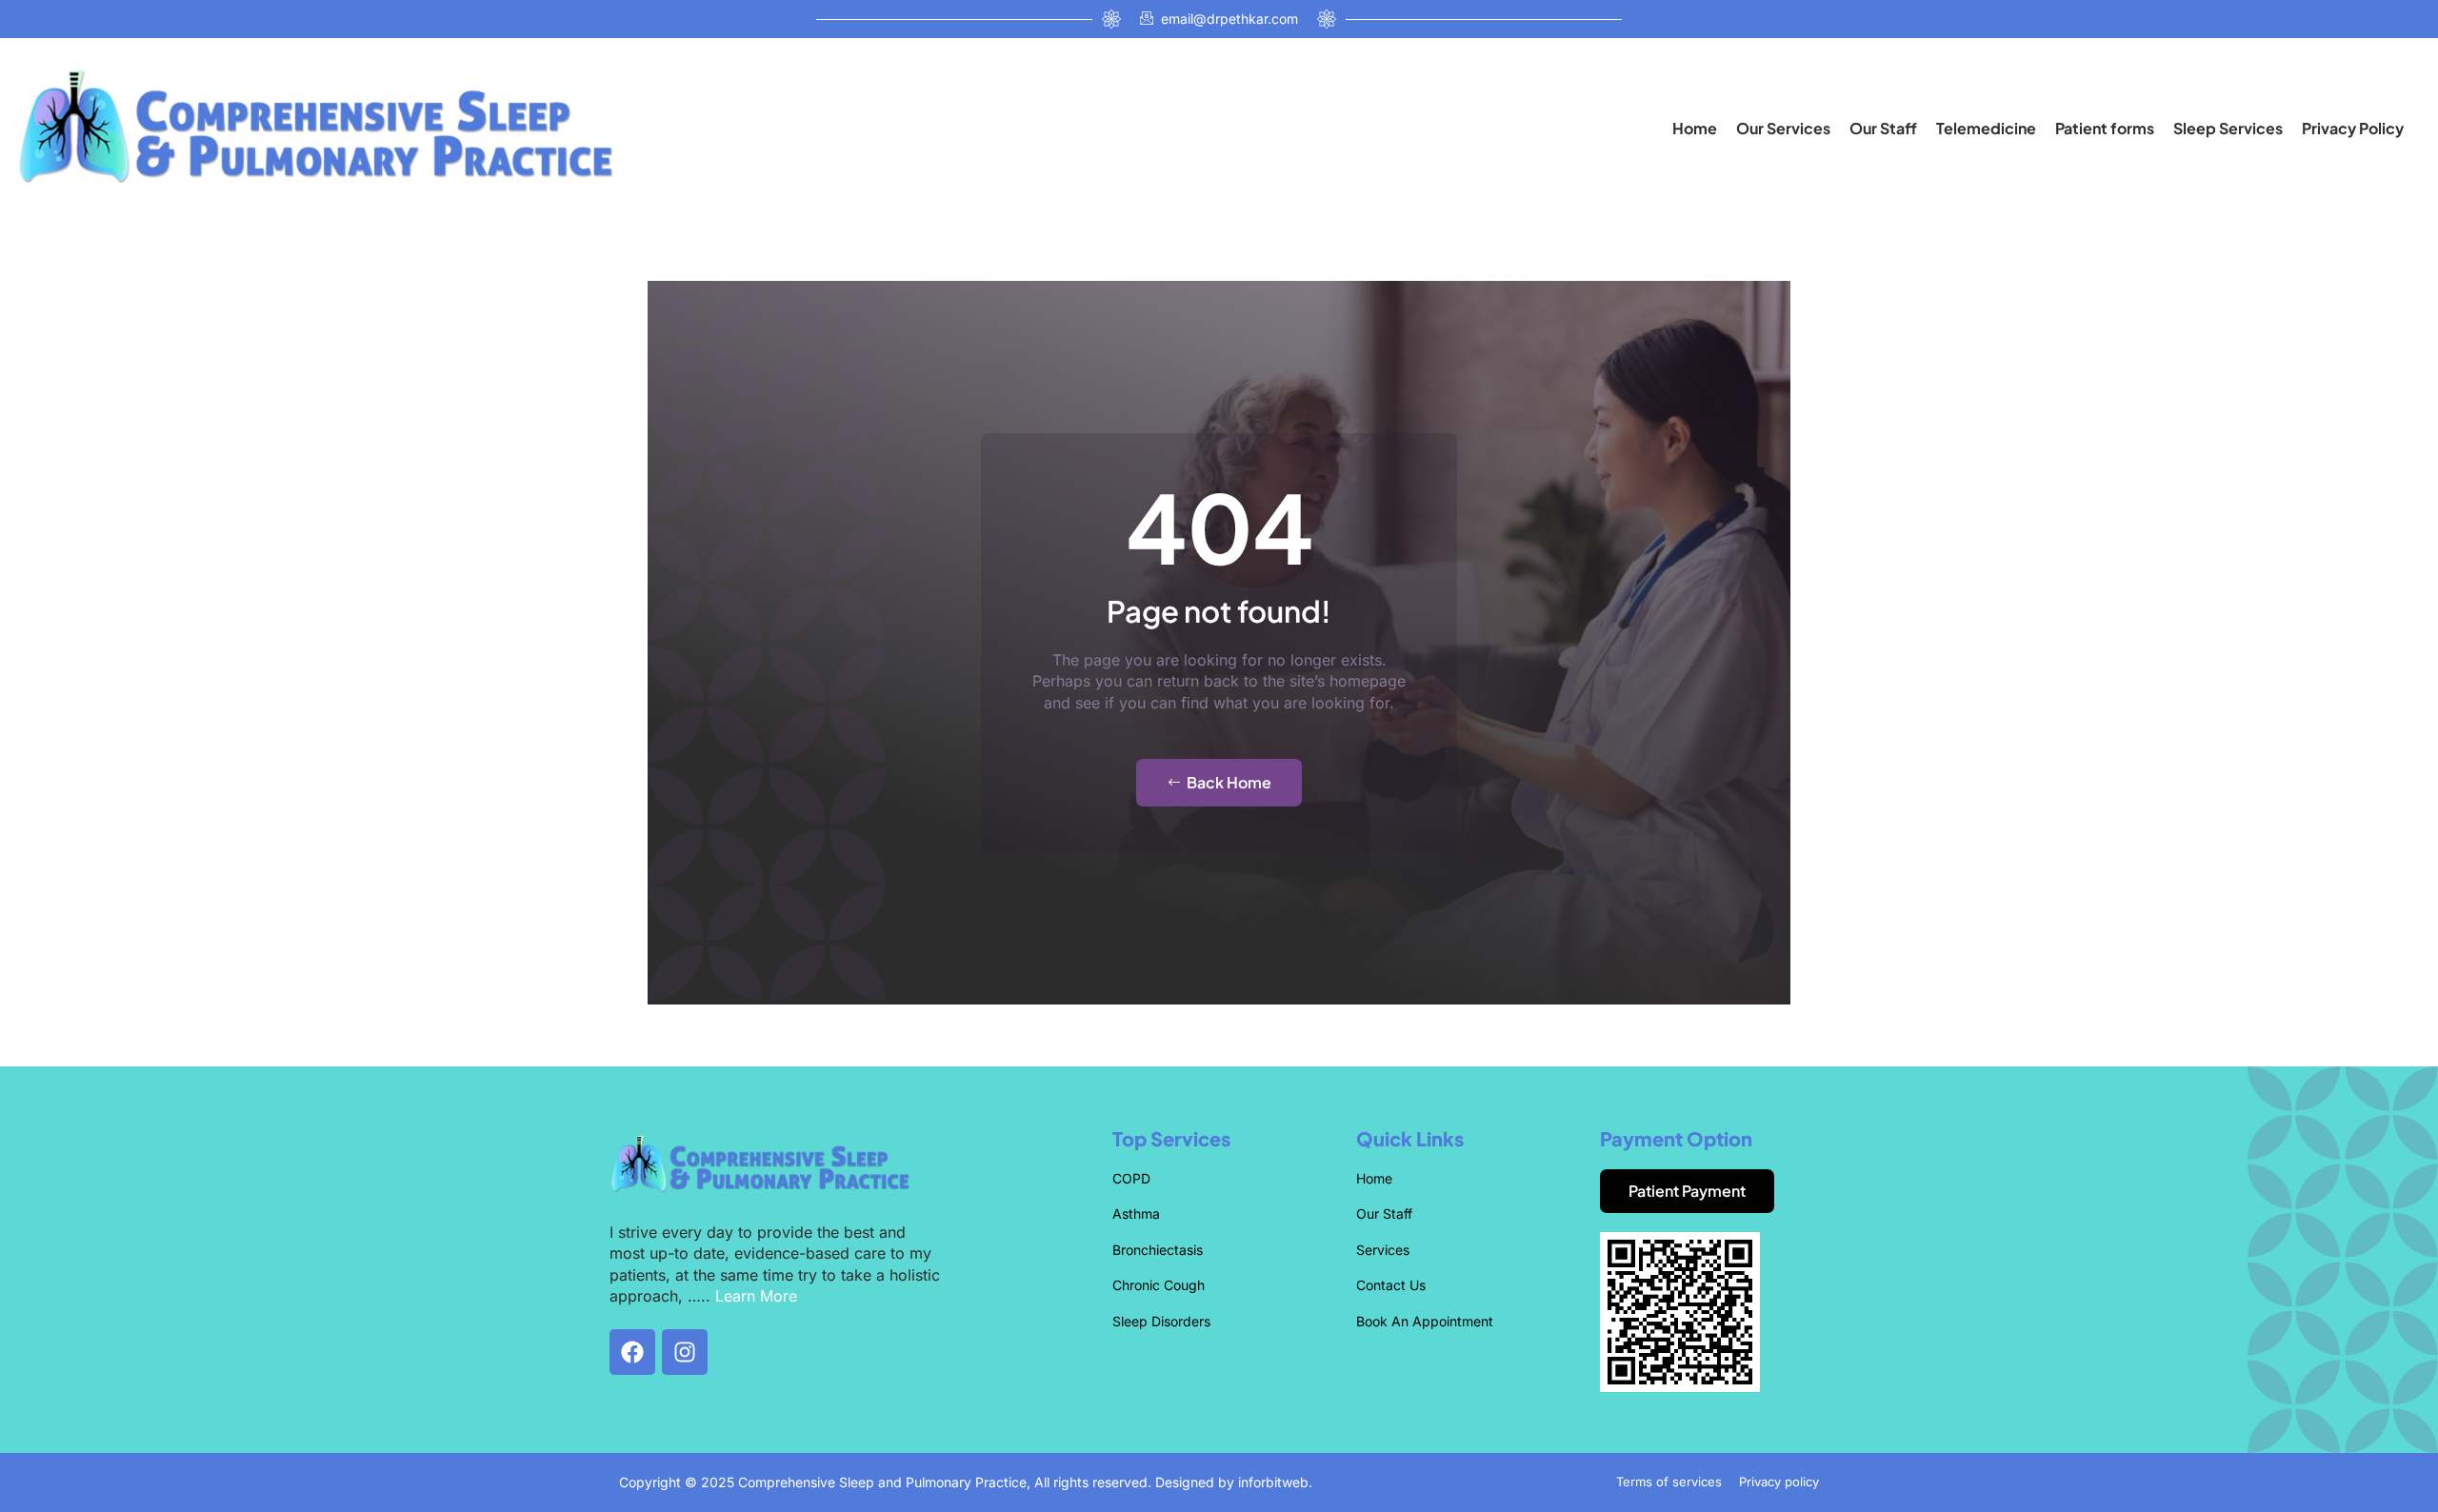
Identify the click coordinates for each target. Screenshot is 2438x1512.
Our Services (1783, 128)
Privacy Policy (2353, 128)
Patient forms (2105, 128)
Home (1695, 128)
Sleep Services (2228, 128)
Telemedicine (1986, 128)
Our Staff (1883, 128)
